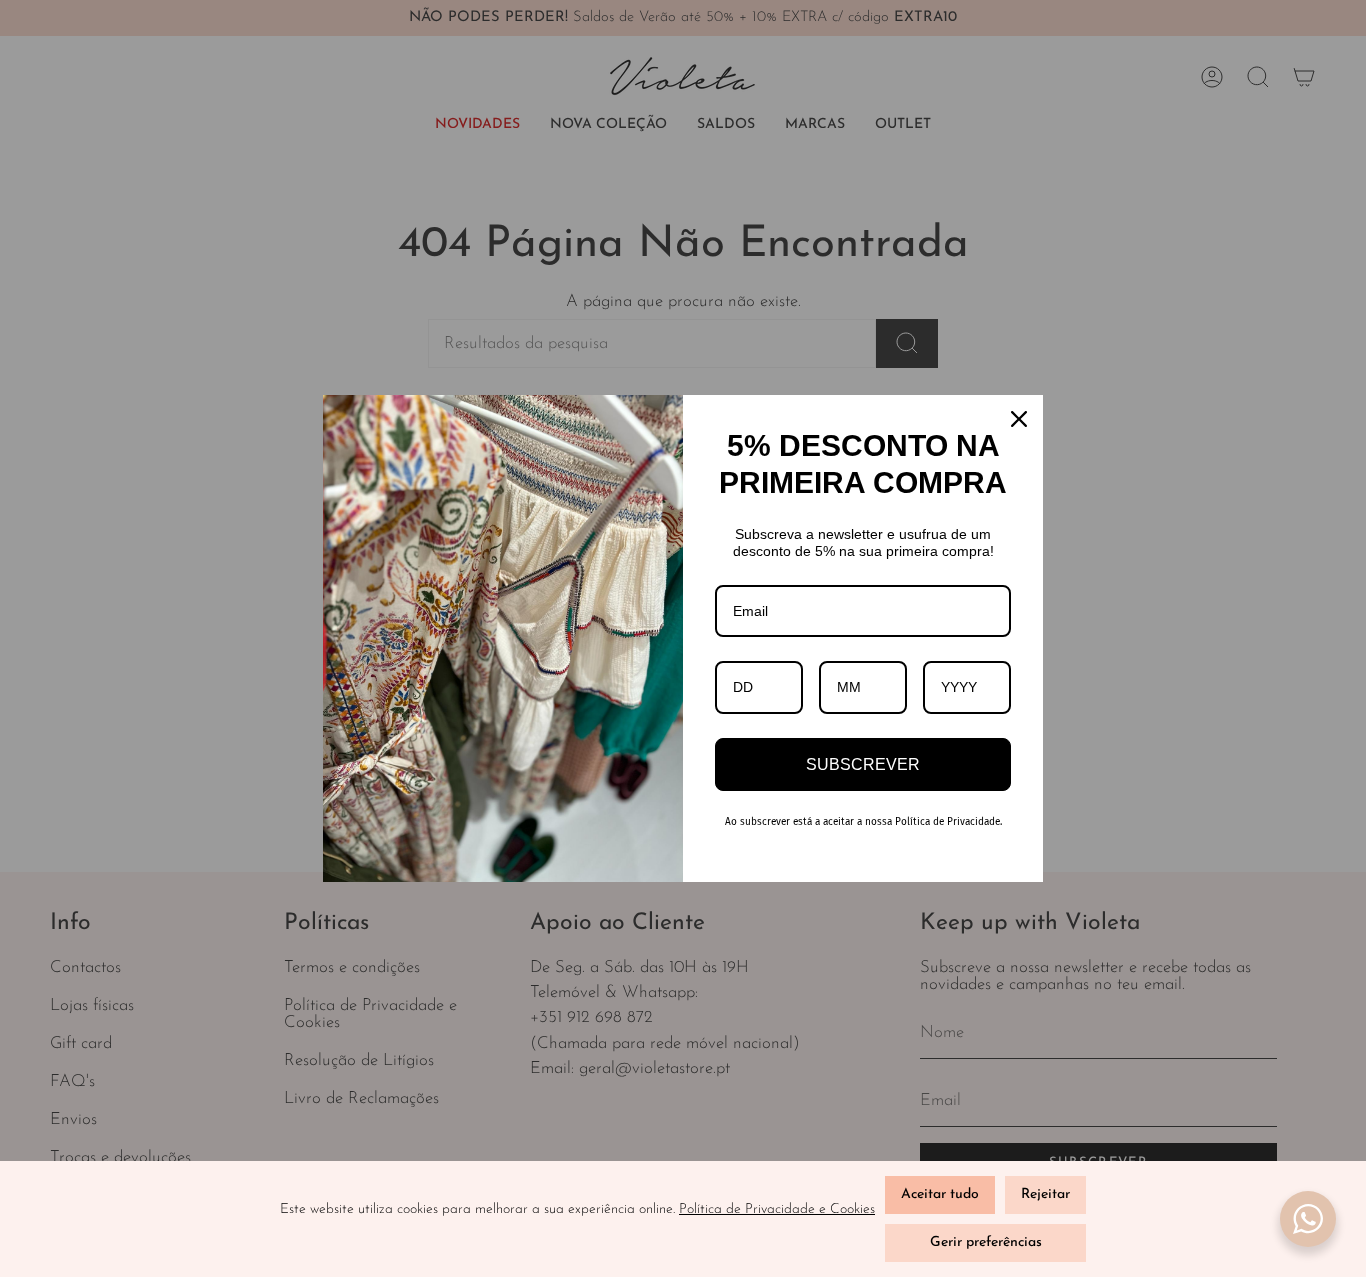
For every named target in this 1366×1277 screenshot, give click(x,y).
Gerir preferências (986, 1242)
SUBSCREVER (863, 764)
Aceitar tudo (940, 1194)
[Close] (1019, 419)
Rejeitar (1045, 1194)
